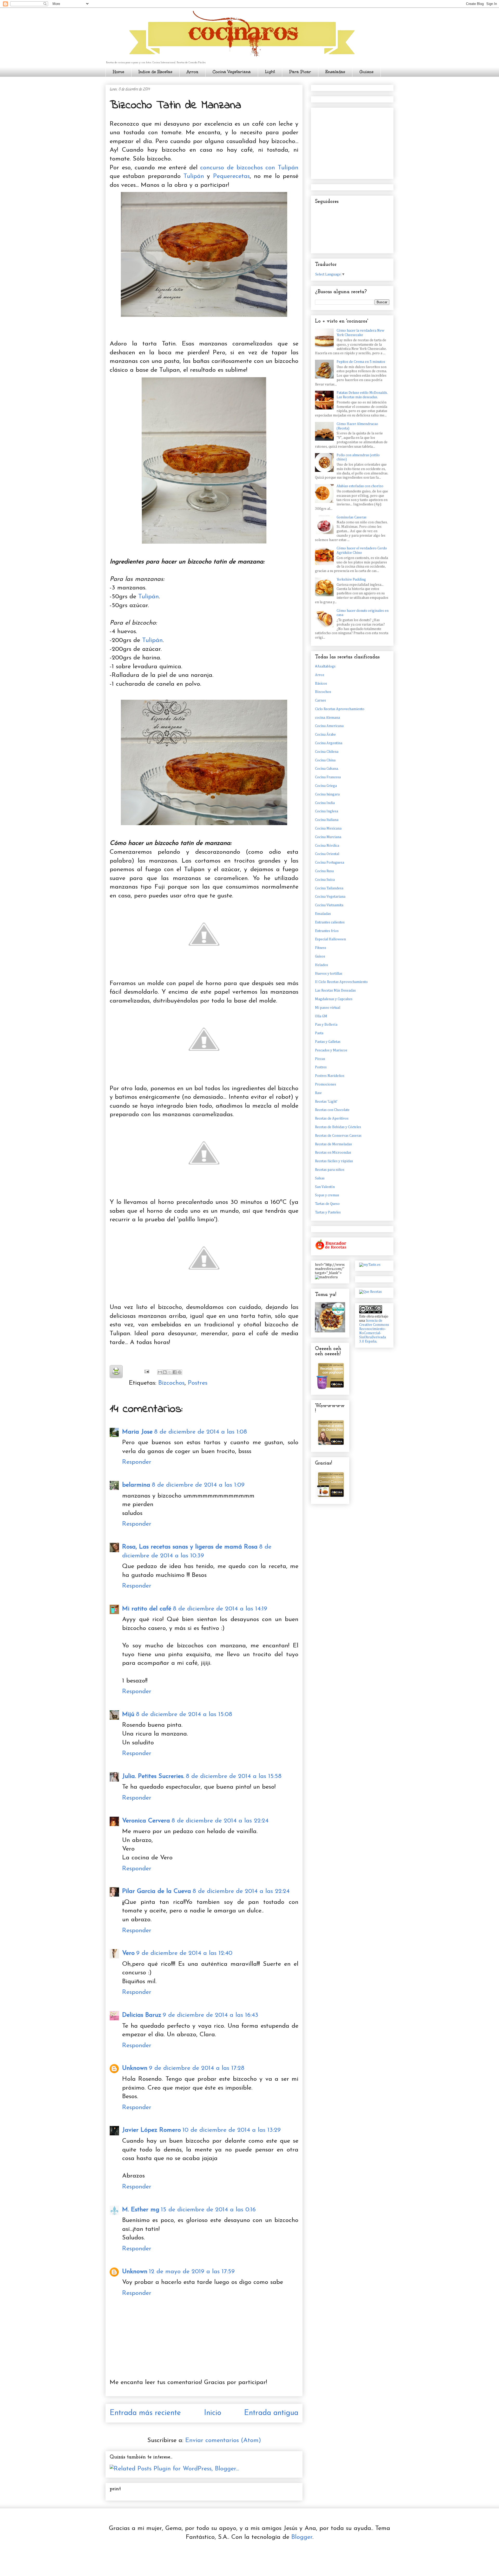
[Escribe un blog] (165, 1372)
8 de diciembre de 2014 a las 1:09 (198, 1485)
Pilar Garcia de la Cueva (157, 1891)
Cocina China (325, 760)
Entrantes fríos (327, 931)
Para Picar (300, 72)
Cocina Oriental (327, 854)
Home (119, 72)
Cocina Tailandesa (329, 888)
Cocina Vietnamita (329, 905)
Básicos (321, 684)
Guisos (366, 72)
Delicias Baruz (142, 2015)
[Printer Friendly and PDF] (116, 1373)
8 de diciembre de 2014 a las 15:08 (184, 1714)
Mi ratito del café (147, 1609)
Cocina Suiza (325, 880)
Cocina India (325, 803)
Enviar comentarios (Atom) (223, 2440)
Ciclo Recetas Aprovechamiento (340, 709)
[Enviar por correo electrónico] (160, 1372)
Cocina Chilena (327, 752)
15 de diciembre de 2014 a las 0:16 (208, 2210)
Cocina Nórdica (327, 846)
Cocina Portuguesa (330, 863)
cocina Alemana (327, 718)
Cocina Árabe (325, 735)
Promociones (326, 1084)
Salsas (320, 1178)
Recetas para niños (330, 1170)
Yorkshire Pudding (351, 580)
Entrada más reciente (145, 2413)
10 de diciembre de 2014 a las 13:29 (232, 2130)
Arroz (192, 72)
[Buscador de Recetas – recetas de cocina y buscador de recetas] (331, 1249)
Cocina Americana (329, 726)
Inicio (213, 2413)
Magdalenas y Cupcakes (334, 999)
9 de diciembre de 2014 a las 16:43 (211, 2015)
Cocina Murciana (328, 837)
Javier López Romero (152, 2130)
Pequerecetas (231, 176)
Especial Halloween (330, 939)
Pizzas (320, 1059)
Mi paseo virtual (328, 1008)
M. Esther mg (141, 2210)
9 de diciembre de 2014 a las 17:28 (197, 2068)
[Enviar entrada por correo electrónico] (146, 1371)
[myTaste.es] (370, 1265)
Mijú (128, 1714)
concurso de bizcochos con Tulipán (249, 168)
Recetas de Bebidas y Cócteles (338, 1127)
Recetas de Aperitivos (332, 1119)
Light (270, 72)
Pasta (319, 1033)
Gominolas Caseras (352, 517)
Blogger (302, 2537)
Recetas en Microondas (333, 1153)
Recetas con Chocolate (332, 1110)
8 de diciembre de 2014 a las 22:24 (220, 1821)
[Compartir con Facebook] (175, 1372)
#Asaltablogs (325, 666)
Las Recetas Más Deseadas (335, 991)
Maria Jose (137, 1432)
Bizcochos (171, 1383)
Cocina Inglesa (327, 811)
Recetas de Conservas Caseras (338, 1136)
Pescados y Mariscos (331, 1050)
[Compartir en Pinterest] (180, 1372)
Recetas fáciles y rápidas (334, 1161)
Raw (318, 1093)
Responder (137, 1462)
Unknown (135, 2068)
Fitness (321, 948)
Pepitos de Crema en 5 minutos (361, 362)
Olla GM (321, 1016)
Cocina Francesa (328, 777)
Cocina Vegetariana (232, 72)
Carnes (320, 701)
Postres (198, 1383)
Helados (321, 965)
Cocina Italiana (327, 820)
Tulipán (194, 176)
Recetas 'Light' (326, 1102)
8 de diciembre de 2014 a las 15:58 (234, 1776)
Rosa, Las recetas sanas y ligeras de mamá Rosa (190, 1547)
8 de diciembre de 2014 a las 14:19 (220, 1609)
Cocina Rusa (324, 871)
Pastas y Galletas (328, 1042)
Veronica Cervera (146, 1821)
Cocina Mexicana (328, 828)
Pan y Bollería (326, 1025)
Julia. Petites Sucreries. (153, 1776)
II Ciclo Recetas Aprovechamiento (341, 982)
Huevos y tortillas (329, 974)
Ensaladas (335, 72)
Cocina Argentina (329, 743)
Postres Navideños (330, 1076)
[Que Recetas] (370, 1292)
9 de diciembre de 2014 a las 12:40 (184, 1953)
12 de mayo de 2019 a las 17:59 (192, 2272)
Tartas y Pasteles (328, 1212)
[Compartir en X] (170, 1372)
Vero (128, 1953)
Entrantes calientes (330, 922)
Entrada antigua (271, 2413)
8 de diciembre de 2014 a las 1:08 (201, 1432)
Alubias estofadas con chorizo (360, 486)
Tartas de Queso (327, 1204)
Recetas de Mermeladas (333, 1144)
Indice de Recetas (155, 72)
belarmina (136, 1485)
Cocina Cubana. (327, 769)
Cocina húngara (327, 794)
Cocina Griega (326, 786)
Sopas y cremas (327, 1195)
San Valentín (325, 1187)
